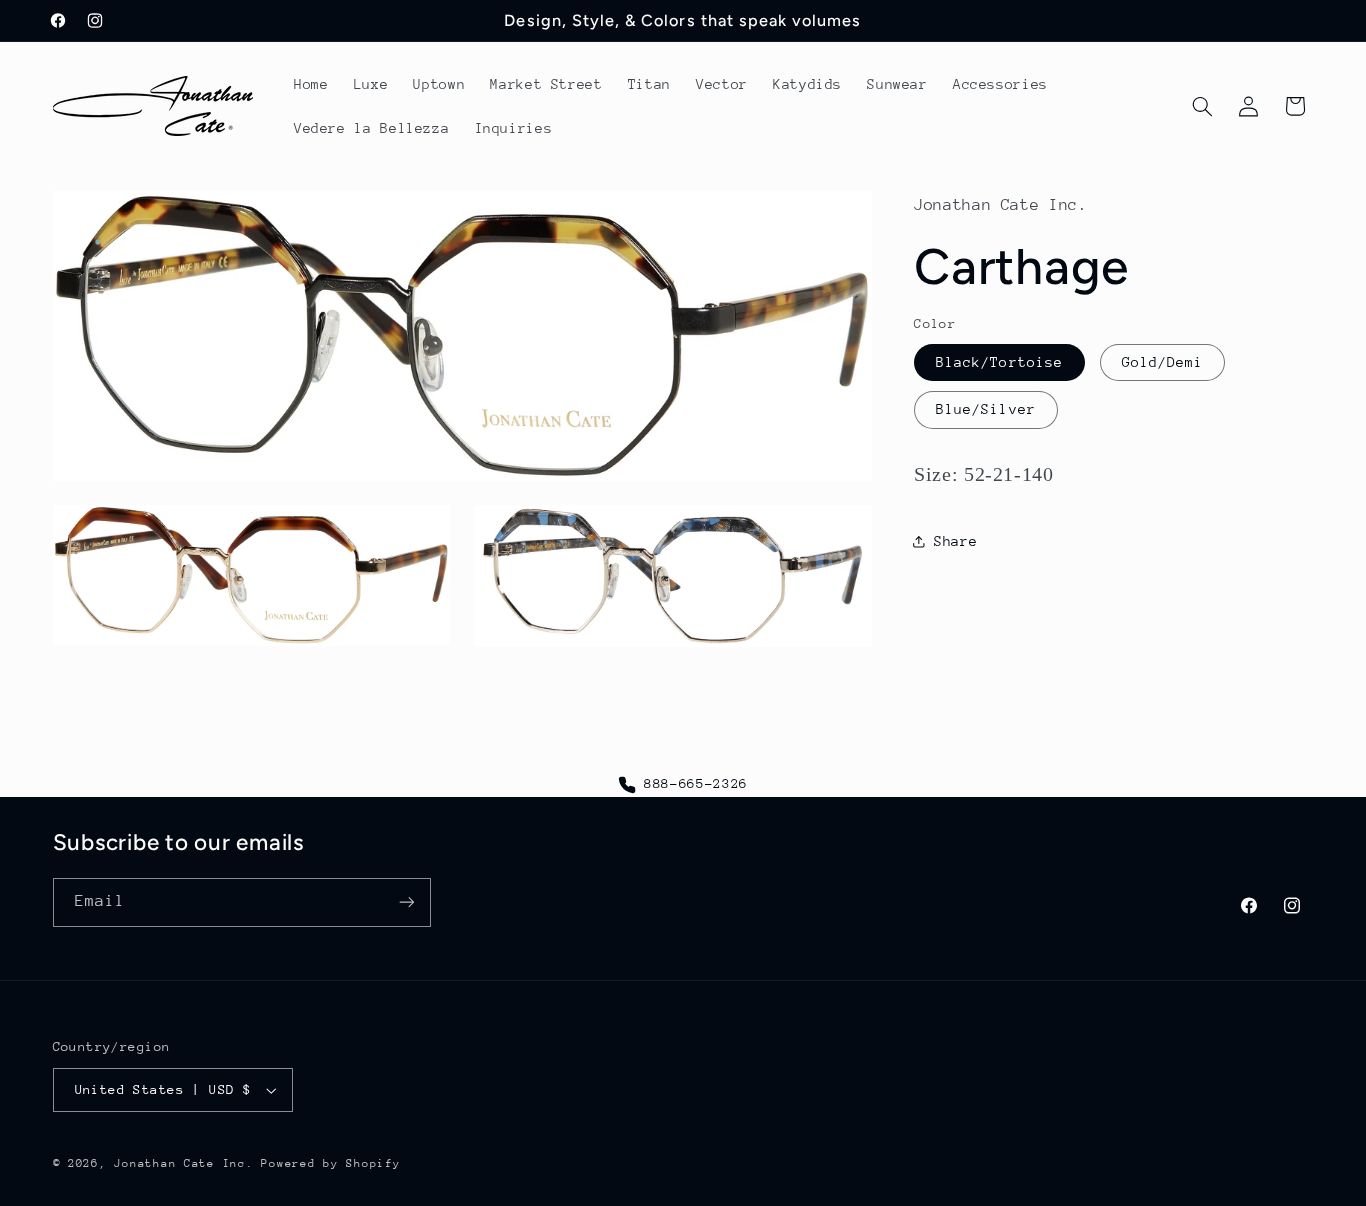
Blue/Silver (986, 409)
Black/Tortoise (999, 362)
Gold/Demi (1162, 362)
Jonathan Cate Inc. (183, 1163)
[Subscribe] (406, 902)
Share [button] (955, 541)
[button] (1202, 106)
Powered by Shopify (330, 1163)
